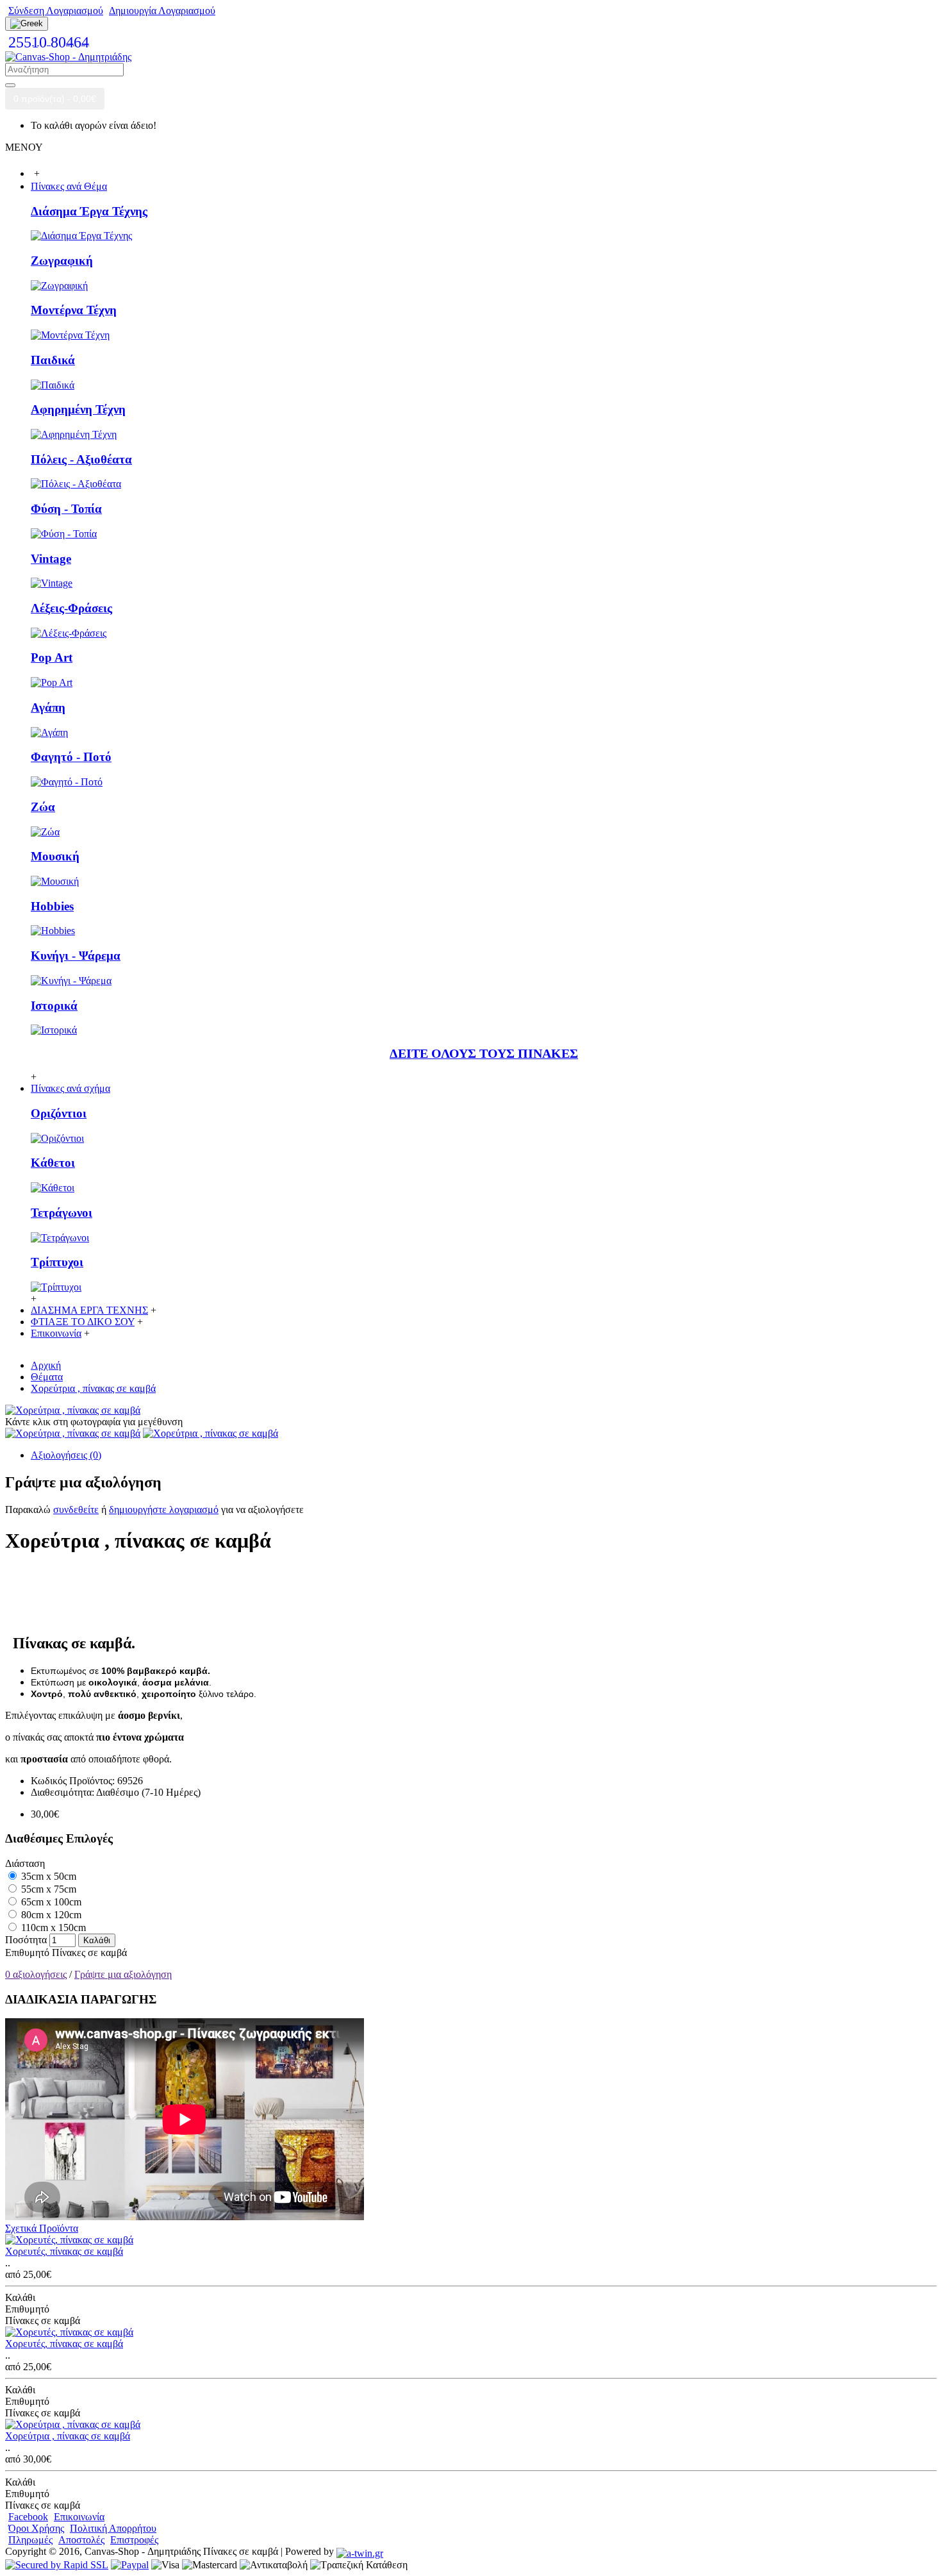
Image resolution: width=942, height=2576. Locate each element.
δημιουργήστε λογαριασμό (164, 1510)
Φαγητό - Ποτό (71, 757)
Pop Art (52, 657)
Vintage (51, 559)
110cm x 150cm (52, 1928)
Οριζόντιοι (59, 1113)
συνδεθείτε (76, 1510)
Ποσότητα (26, 1940)
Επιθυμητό (27, 1953)
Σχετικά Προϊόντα (42, 2228)
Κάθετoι (53, 1163)
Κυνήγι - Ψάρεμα (76, 956)
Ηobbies (52, 906)
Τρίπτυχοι (57, 1262)
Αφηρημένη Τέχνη (78, 409)
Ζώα (43, 807)
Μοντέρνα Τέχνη (74, 310)
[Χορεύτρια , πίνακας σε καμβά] (73, 1410)
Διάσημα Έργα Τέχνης (89, 211)
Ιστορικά (54, 1006)
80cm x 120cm (50, 1915)
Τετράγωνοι (62, 1213)
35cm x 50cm (47, 1876)
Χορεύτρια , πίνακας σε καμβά (68, 2436)
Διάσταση (25, 1863)
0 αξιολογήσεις (36, 1974)
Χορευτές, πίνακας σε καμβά (64, 2251)
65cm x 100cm (50, 1902)
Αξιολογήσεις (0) (66, 1455)
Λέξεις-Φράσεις (71, 608)
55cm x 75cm (47, 1889)
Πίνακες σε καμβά (89, 1953)
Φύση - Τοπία (66, 509)
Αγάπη (48, 707)
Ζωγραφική (62, 261)
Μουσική (55, 856)
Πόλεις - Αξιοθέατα (81, 459)
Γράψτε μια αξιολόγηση (123, 1974)
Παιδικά (53, 360)
